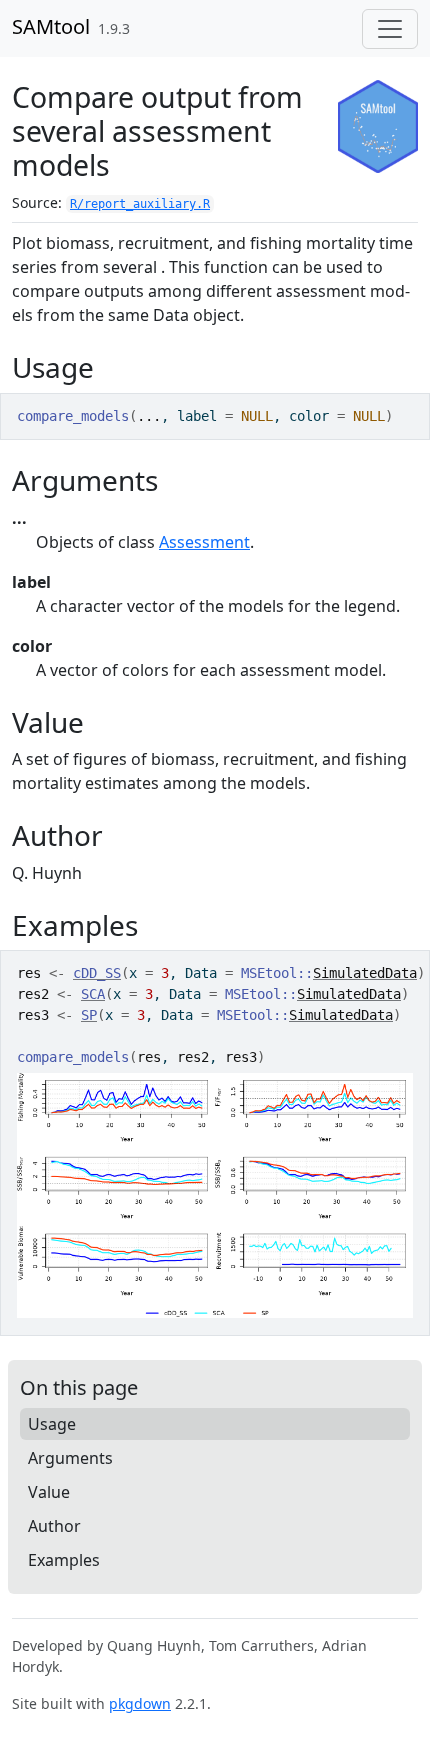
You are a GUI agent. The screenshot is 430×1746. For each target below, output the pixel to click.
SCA (93, 994)
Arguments (70, 1458)
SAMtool (51, 26)
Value (49, 1492)
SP (89, 1015)
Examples (64, 1560)
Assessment (204, 542)
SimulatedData (365, 973)
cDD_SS (97, 973)
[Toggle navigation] (390, 29)
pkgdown (140, 1703)
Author (54, 1526)
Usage (52, 1424)
